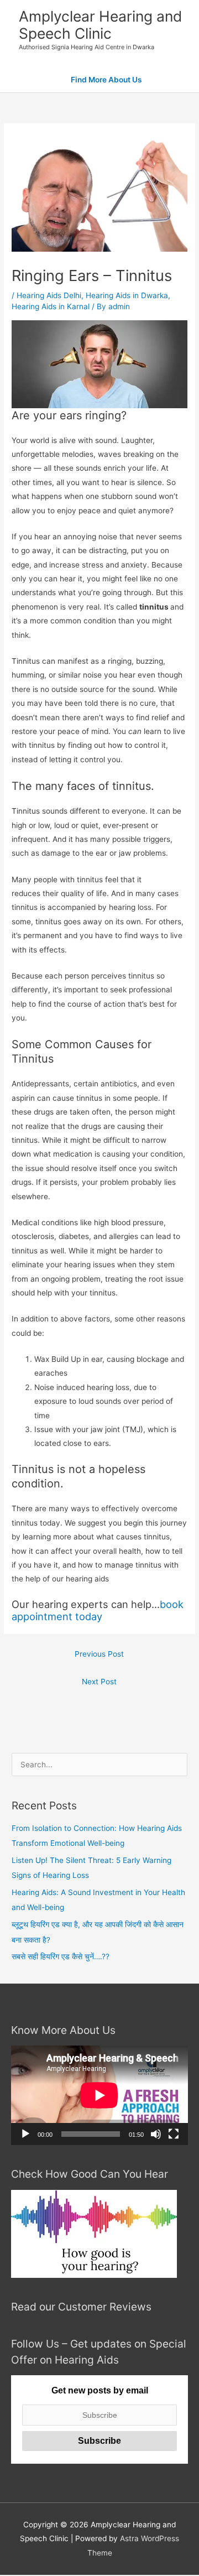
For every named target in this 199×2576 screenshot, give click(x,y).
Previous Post (99, 1654)
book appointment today (98, 1610)
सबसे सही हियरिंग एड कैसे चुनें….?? (61, 1956)
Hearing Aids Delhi (49, 295)
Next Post (99, 1682)
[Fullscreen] (174, 2134)
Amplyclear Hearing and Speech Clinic (100, 25)
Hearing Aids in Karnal (51, 306)
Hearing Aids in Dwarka (127, 295)
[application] (99, 2095)
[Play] (25, 2134)
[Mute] (156, 2134)
